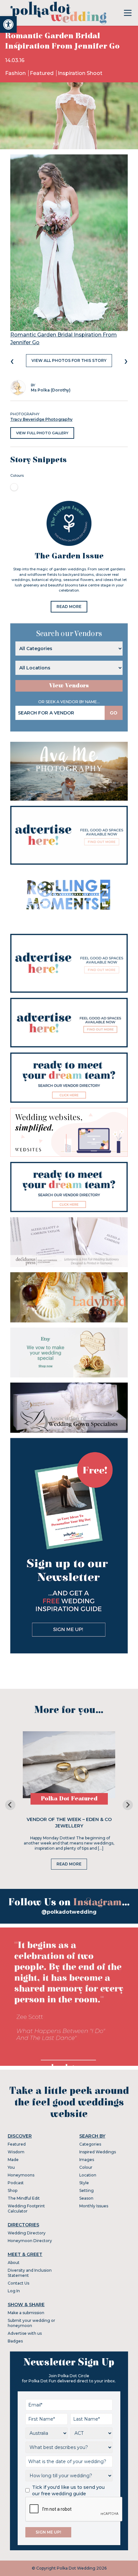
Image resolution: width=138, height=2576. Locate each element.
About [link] (14, 2263)
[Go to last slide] (10, 1805)
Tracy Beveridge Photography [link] (41, 419)
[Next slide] (128, 1805)
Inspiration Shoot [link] (80, 73)
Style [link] (84, 2183)
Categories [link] (90, 2144)
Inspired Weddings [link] (98, 2152)
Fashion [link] (16, 73)
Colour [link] (86, 2167)
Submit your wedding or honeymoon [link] (31, 2323)
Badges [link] (15, 2341)
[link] (8, 24)
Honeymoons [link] (21, 2175)
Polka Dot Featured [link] (69, 1799)
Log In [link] (14, 2291)
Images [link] (87, 2160)
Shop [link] (13, 2190)
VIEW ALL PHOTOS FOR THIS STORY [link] (69, 360)
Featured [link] (42, 73)
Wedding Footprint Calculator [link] (26, 2208)
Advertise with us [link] (25, 2333)
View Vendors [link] (69, 686)
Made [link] (13, 2160)
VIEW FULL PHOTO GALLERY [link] (42, 433)
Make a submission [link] (26, 2313)
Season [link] (86, 2198)
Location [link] (88, 2175)
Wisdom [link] (16, 2152)
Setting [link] (86, 2190)
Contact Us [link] (18, 2283)
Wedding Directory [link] (27, 2233)
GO (114, 713)
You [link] (11, 2167)
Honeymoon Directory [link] (30, 2241)
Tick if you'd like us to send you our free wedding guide (68, 2490)
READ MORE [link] (69, 607)
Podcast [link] (16, 2183)
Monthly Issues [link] (94, 2206)
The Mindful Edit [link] (24, 2198)
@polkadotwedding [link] (69, 1912)
